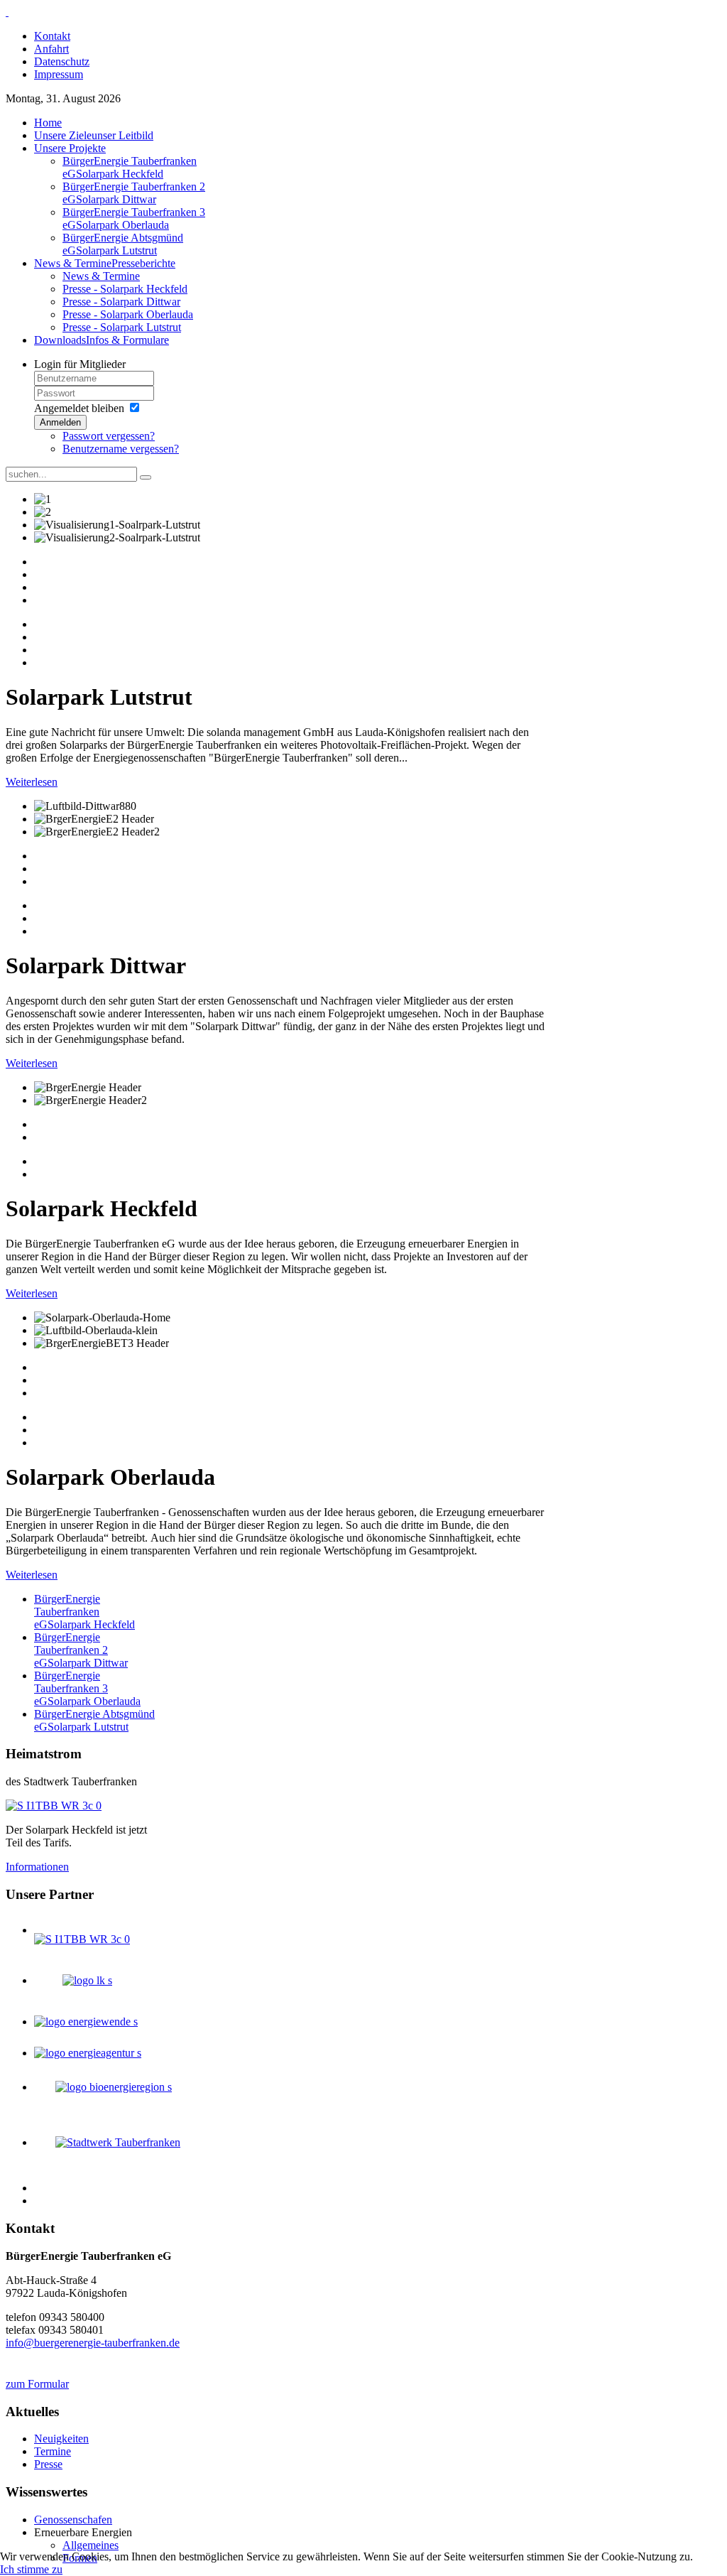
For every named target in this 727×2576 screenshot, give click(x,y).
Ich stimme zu (31, 2569)
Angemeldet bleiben (79, 408)
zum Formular (37, 2384)
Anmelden (60, 422)
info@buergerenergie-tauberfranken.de (93, 2343)
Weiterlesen (32, 782)
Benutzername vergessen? (121, 449)
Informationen (37, 1867)
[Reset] (146, 477)
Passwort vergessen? (109, 436)
